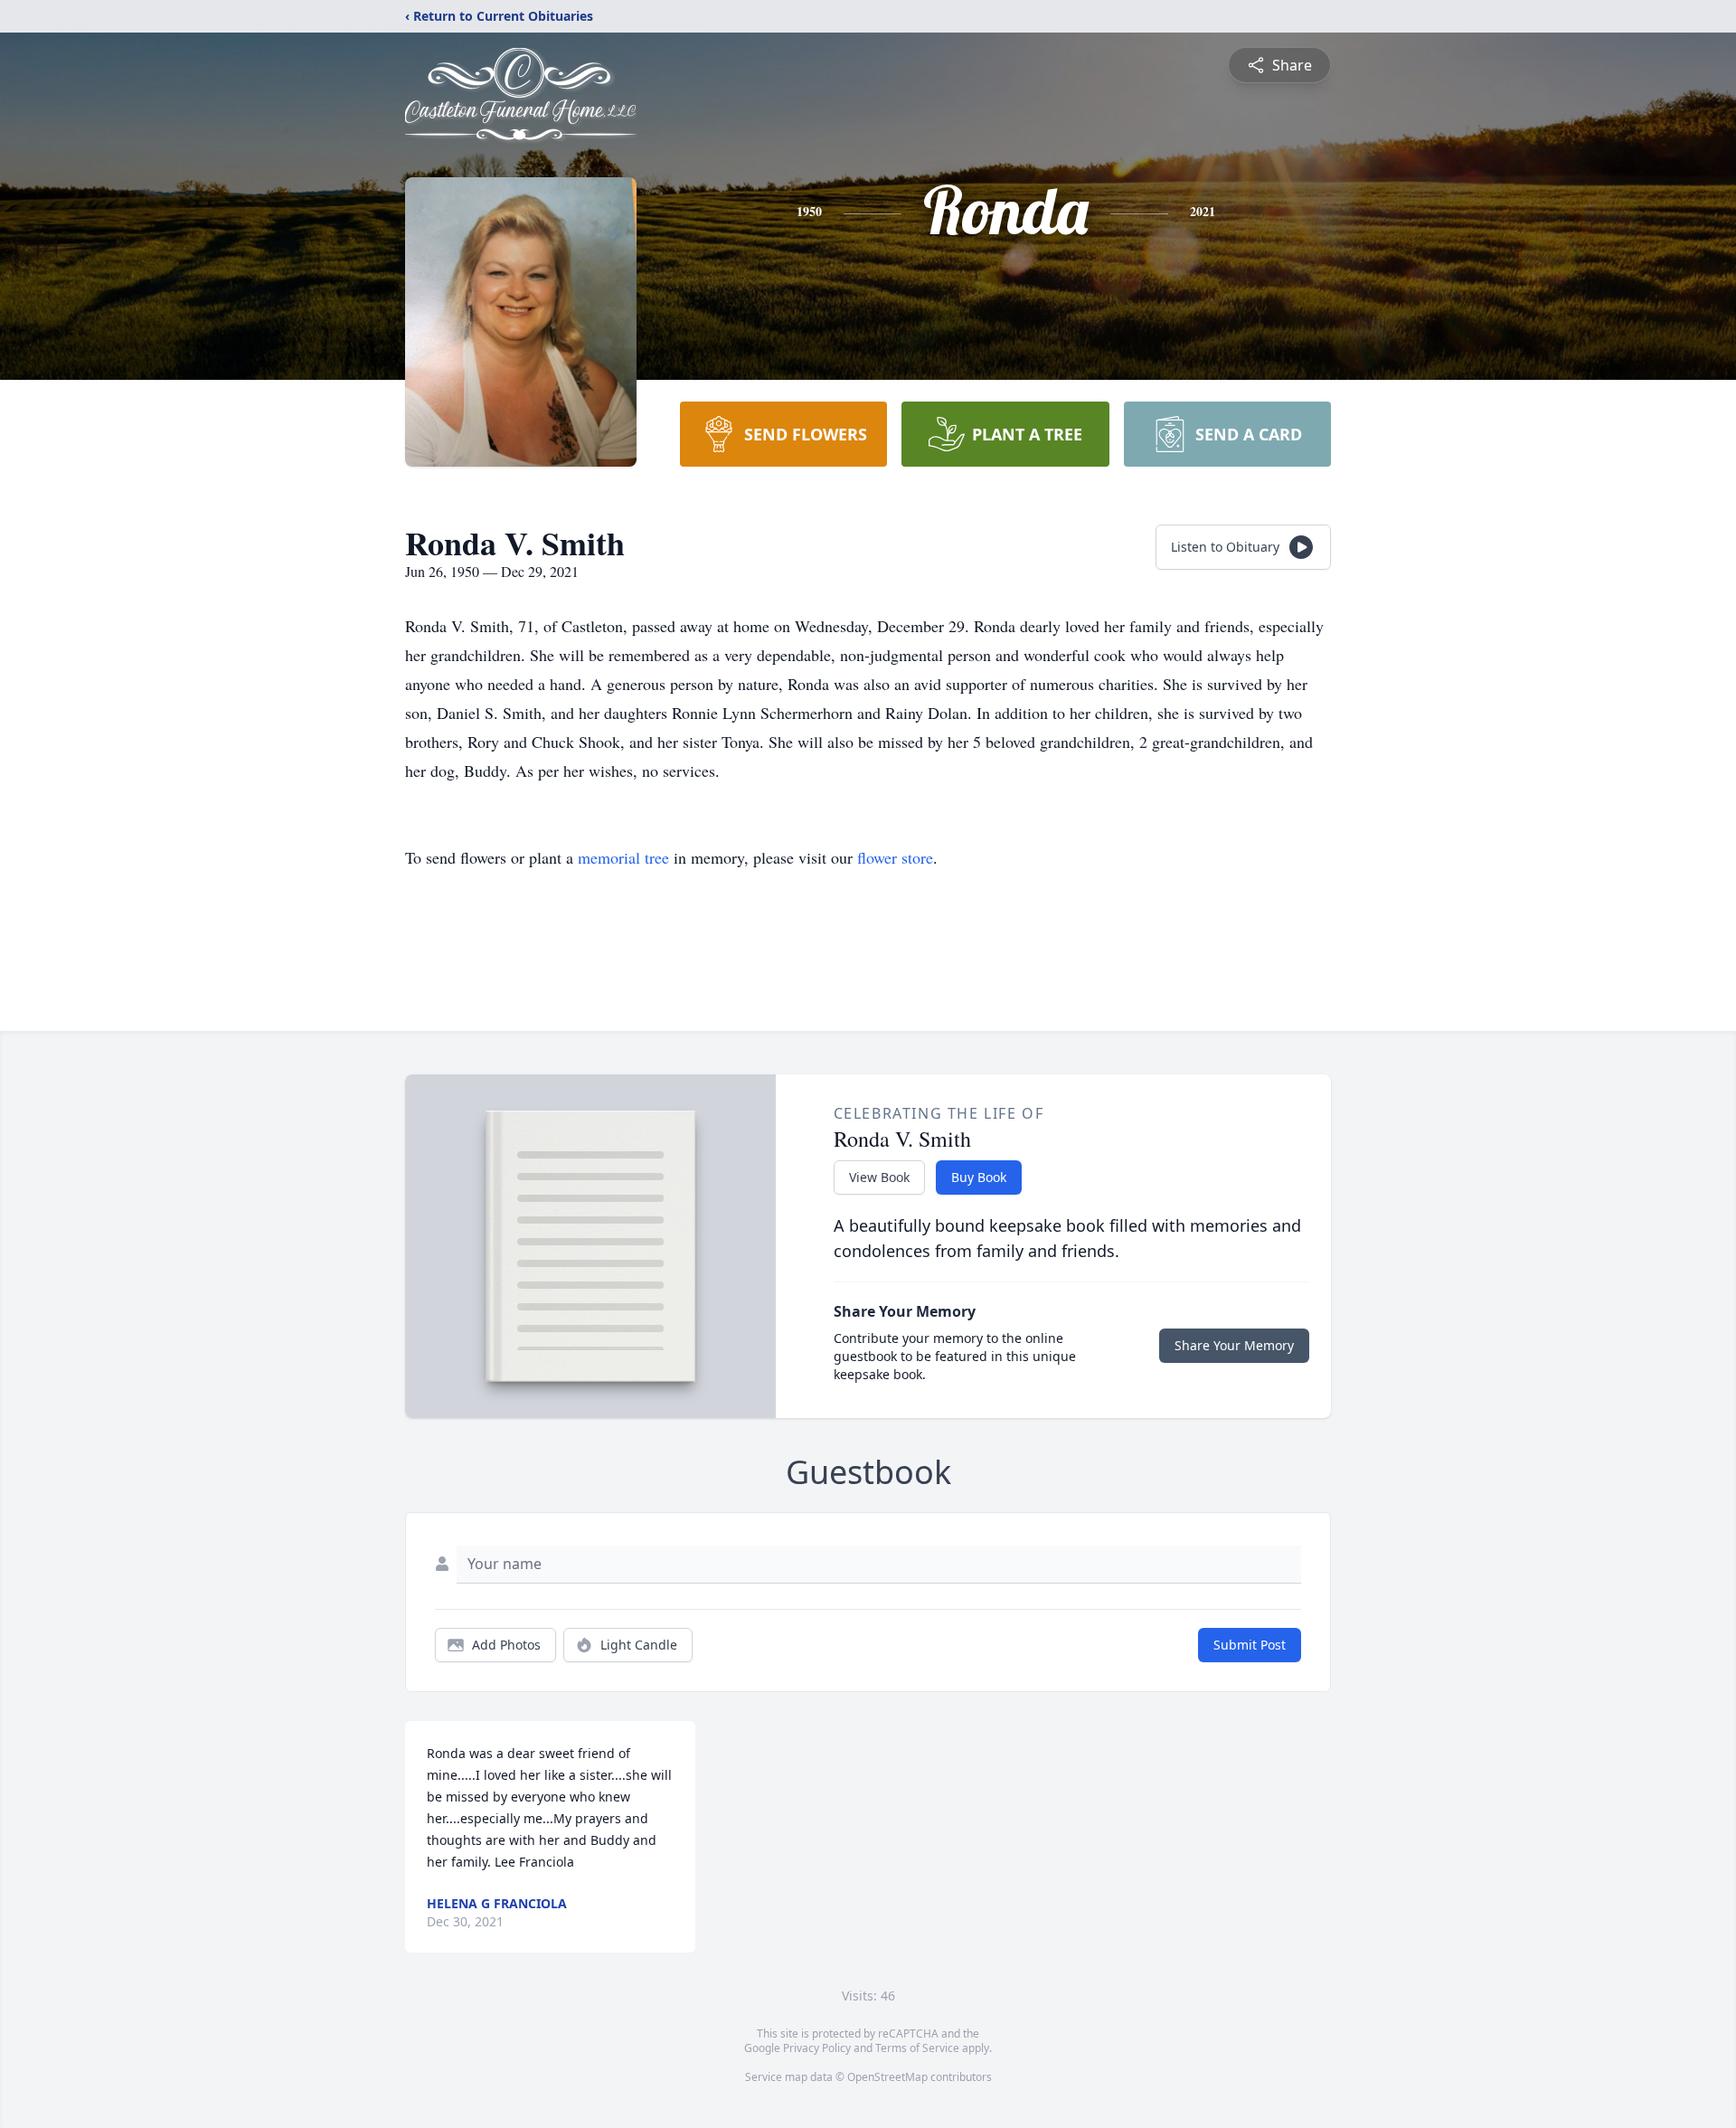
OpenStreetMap (887, 2077)
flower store (895, 857)
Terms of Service (917, 2048)
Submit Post (1250, 1645)
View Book (879, 1177)
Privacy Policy (817, 2048)
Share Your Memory (1234, 1345)
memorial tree (623, 857)
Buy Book (979, 1177)
